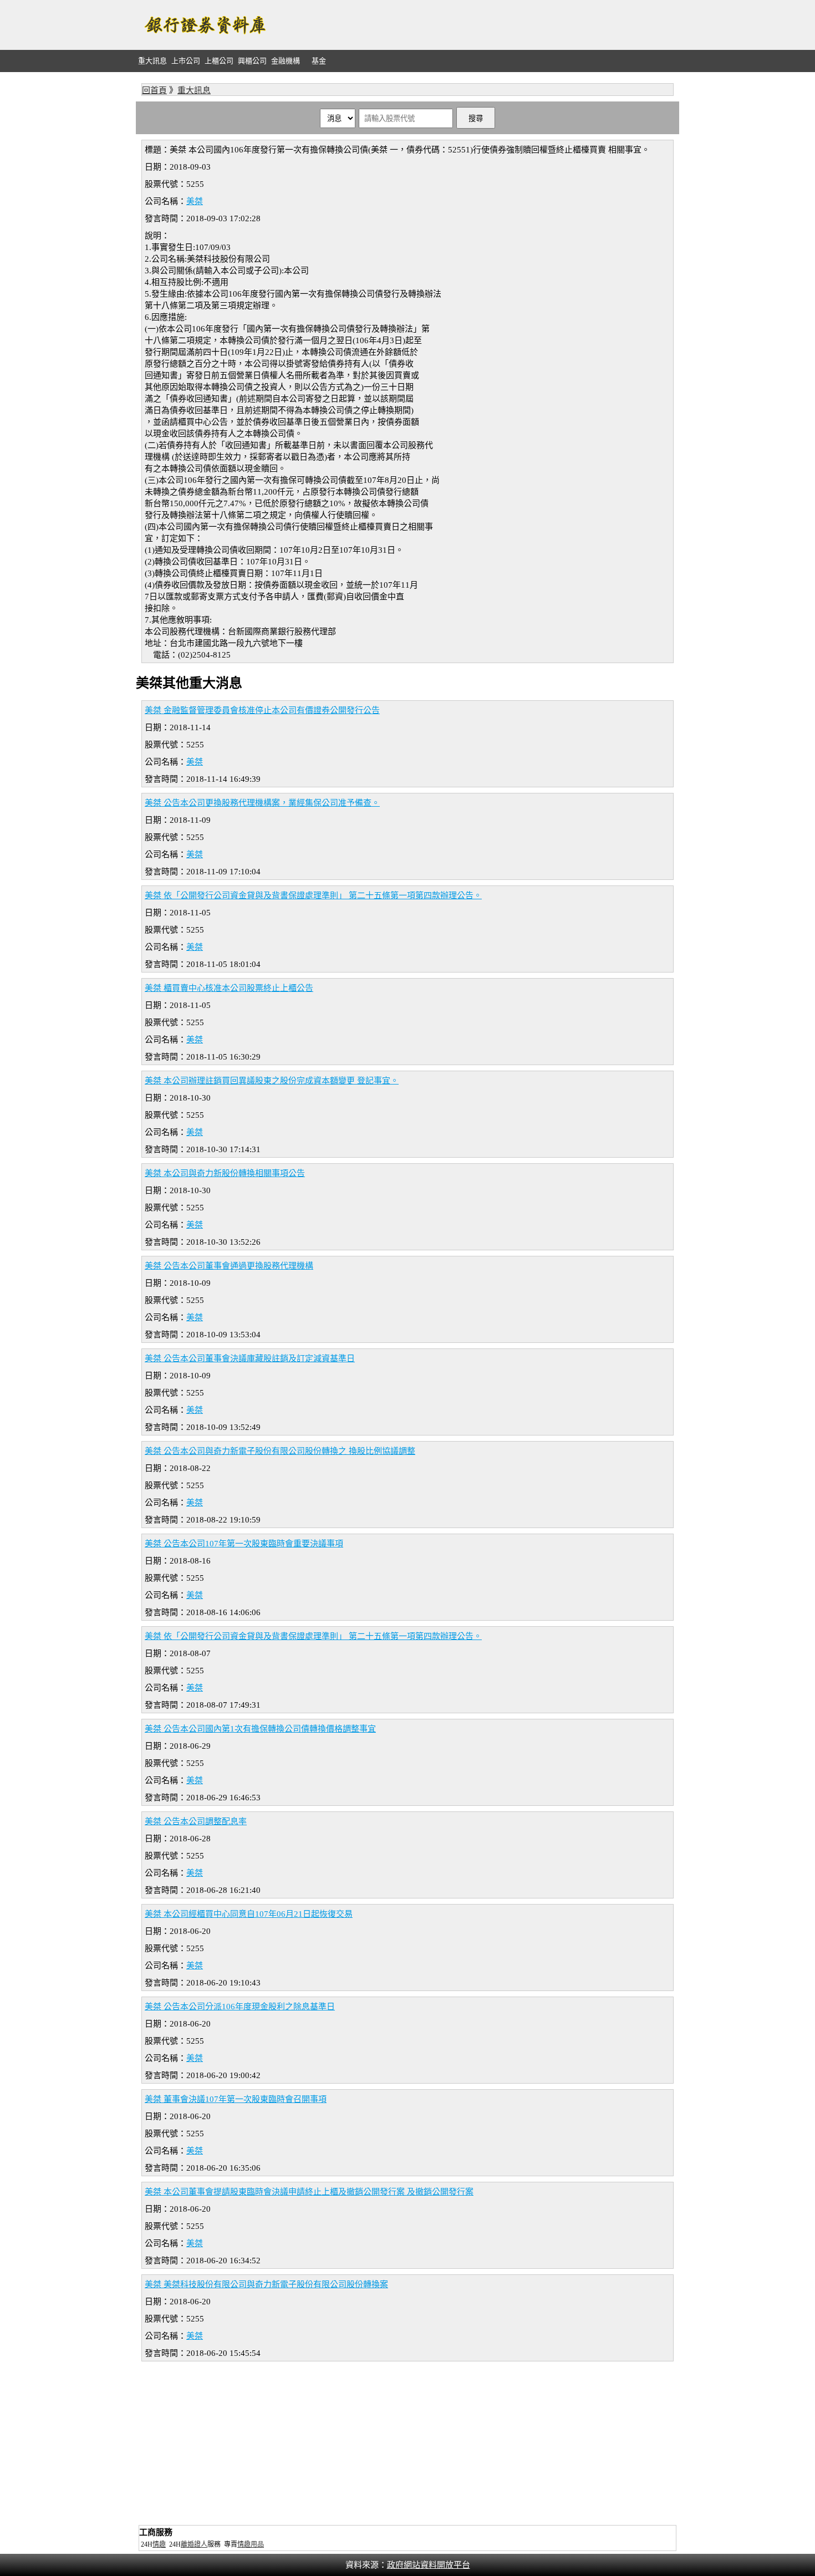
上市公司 (186, 61)
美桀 (195, 201)
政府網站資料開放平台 (429, 2565)
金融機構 (286, 61)
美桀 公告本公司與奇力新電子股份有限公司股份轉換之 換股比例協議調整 (280, 1451)
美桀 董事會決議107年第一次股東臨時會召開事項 (236, 2099)
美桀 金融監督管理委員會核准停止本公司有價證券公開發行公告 (262, 710)
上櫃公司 (219, 61)
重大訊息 (152, 61)
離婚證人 (194, 2544)
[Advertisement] (477, 25)
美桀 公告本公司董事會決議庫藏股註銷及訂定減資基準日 (250, 1358)
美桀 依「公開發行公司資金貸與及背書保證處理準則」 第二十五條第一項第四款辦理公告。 (313, 895)
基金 (319, 61)
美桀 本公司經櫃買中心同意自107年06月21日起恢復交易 (249, 1914)
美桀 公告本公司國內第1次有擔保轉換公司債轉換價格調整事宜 (260, 1729)
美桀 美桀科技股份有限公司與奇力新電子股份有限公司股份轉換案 (266, 2284)
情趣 (159, 2544)
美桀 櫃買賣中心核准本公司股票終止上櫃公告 (229, 988)
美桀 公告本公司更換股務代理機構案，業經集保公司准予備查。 (262, 803)
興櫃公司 (252, 61)
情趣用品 (251, 2544)
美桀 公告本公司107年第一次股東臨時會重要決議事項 (244, 1544)
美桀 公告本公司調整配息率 (196, 1821)
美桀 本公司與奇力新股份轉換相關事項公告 (225, 1173)
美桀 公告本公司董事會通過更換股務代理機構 (229, 1266)
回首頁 (154, 90)
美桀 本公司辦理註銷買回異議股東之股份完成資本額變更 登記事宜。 (272, 1081)
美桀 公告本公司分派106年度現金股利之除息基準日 (240, 2007)
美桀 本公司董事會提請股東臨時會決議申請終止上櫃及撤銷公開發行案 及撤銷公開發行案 (309, 2192)
